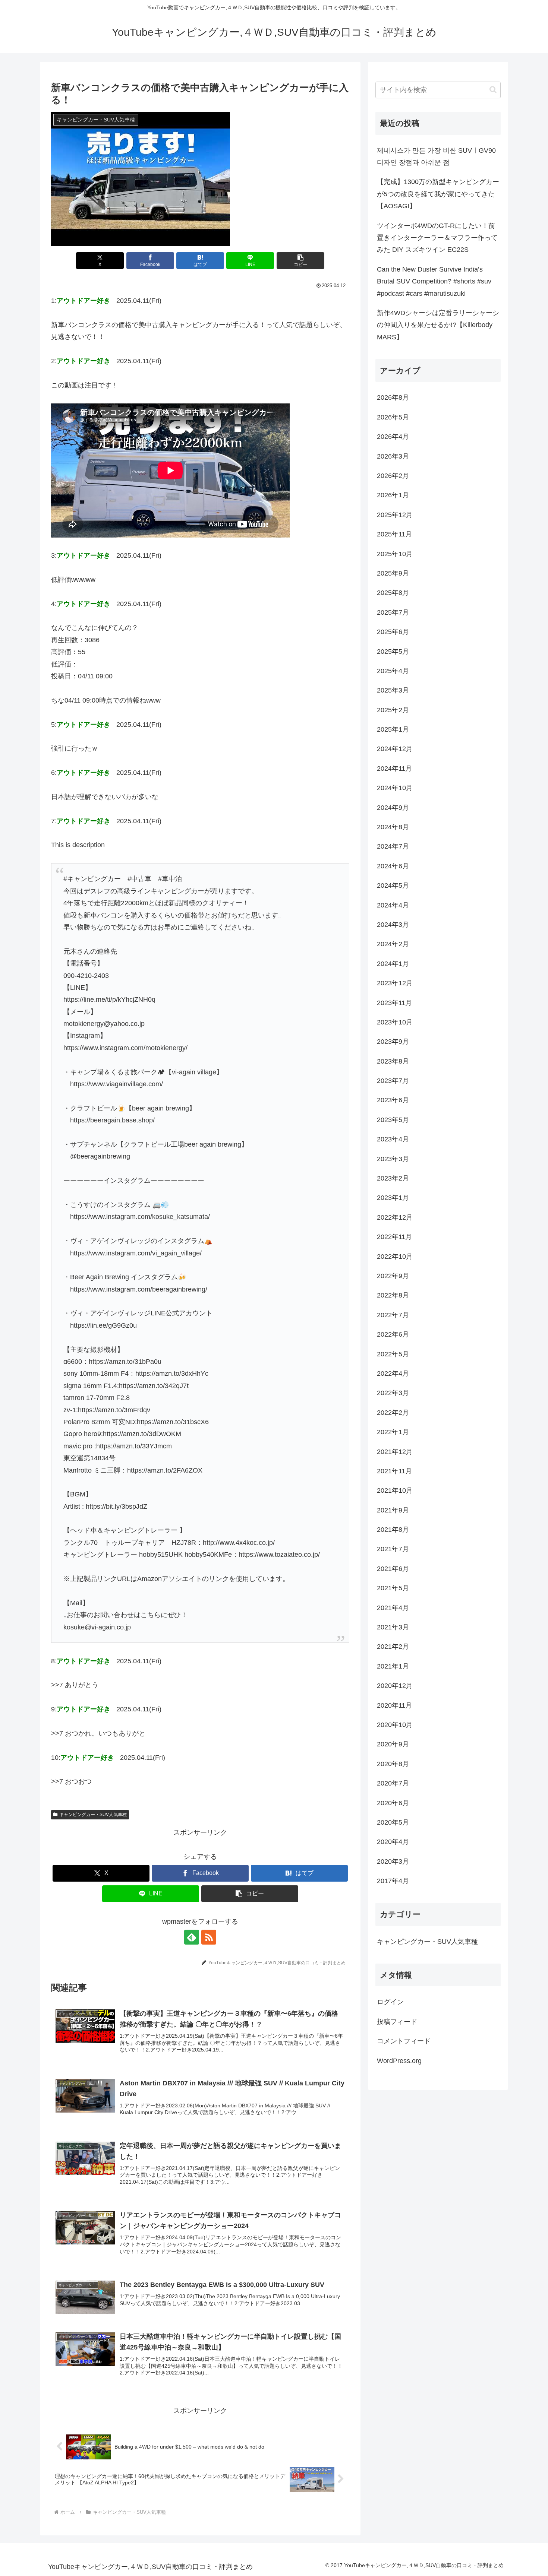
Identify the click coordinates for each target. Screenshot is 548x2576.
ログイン (390, 2002)
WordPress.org (399, 2061)
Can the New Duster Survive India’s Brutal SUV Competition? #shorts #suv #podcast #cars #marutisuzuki (434, 281)
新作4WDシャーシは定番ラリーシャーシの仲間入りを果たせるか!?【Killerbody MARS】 (438, 325)
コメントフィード (404, 2041)
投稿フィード (397, 2022)
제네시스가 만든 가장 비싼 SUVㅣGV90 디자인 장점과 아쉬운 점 (436, 156)
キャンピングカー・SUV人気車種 (93, 1815)
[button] (300, 261)
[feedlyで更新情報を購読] (192, 1937)
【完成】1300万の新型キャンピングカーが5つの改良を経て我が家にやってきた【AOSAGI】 (438, 194)
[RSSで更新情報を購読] (209, 1937)
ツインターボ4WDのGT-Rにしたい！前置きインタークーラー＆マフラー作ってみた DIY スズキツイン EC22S (437, 238)
